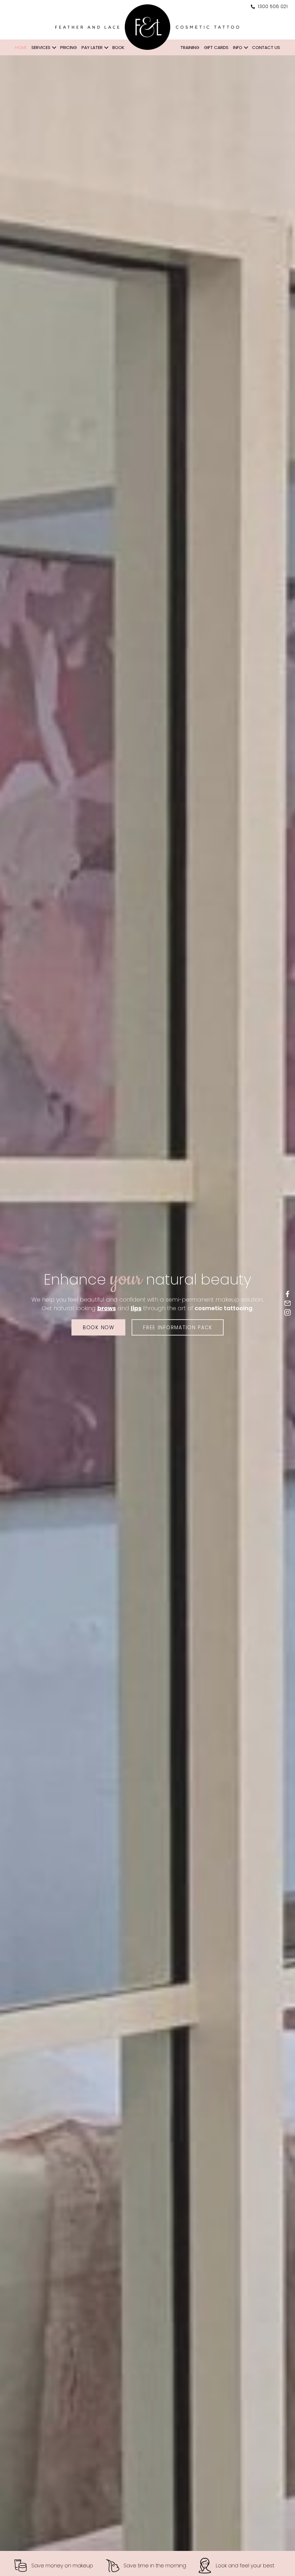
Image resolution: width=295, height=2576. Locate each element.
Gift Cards (216, 47)
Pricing (69, 47)
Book (118, 47)
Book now (99, 1327)
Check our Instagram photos (288, 1312)
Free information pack (178, 1327)
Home (21, 47)
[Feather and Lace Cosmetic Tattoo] (147, 27)
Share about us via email (288, 1303)
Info (238, 47)
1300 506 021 (272, 7)
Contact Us (266, 47)
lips (136, 1308)
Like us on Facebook (288, 1294)
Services (41, 47)
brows (107, 1308)
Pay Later (92, 47)
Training (190, 47)
